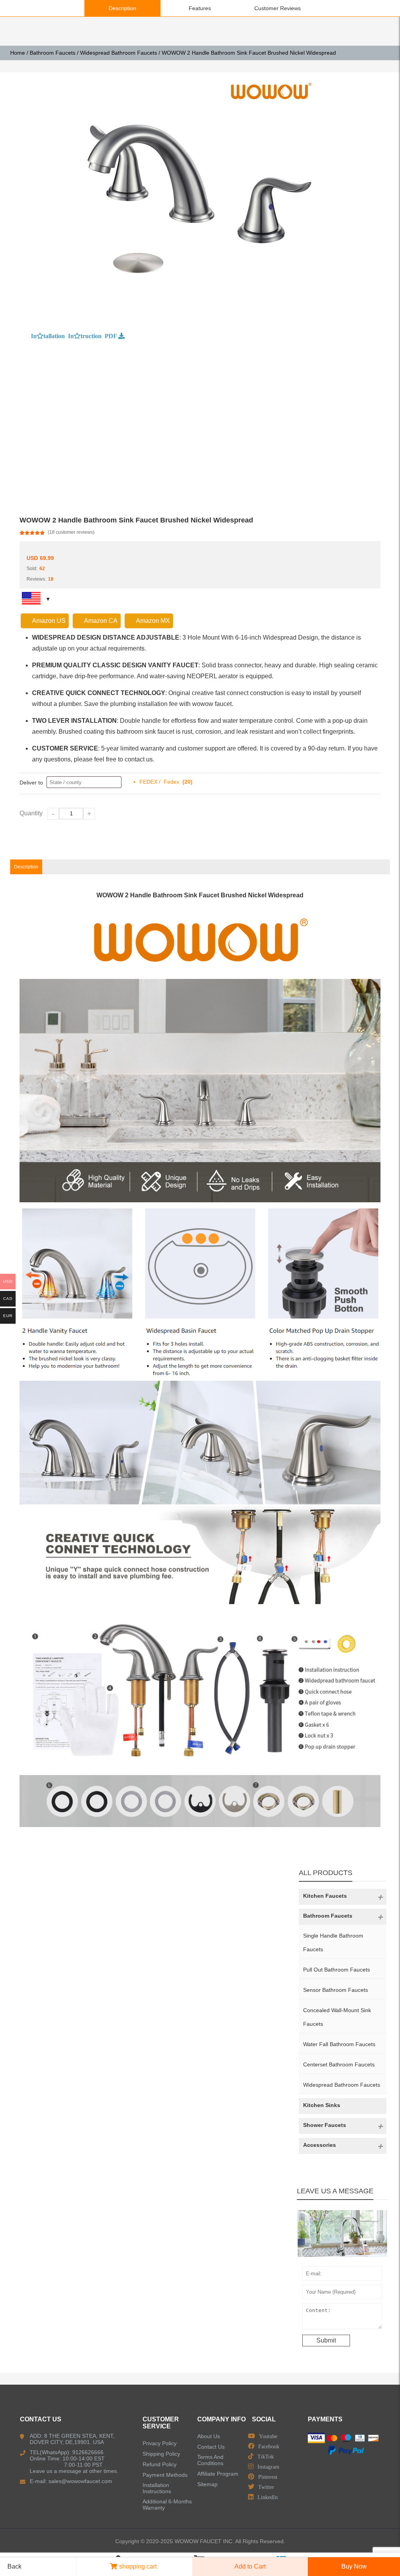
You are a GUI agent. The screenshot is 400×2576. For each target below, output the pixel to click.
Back (14, 2566)
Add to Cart (250, 2566)
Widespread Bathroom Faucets (119, 53)
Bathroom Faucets (53, 53)
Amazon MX (153, 621)
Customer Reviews (278, 8)
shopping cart (138, 2566)
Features (200, 8)
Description (122, 8)
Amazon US (49, 621)
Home (18, 53)
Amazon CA (101, 621)
